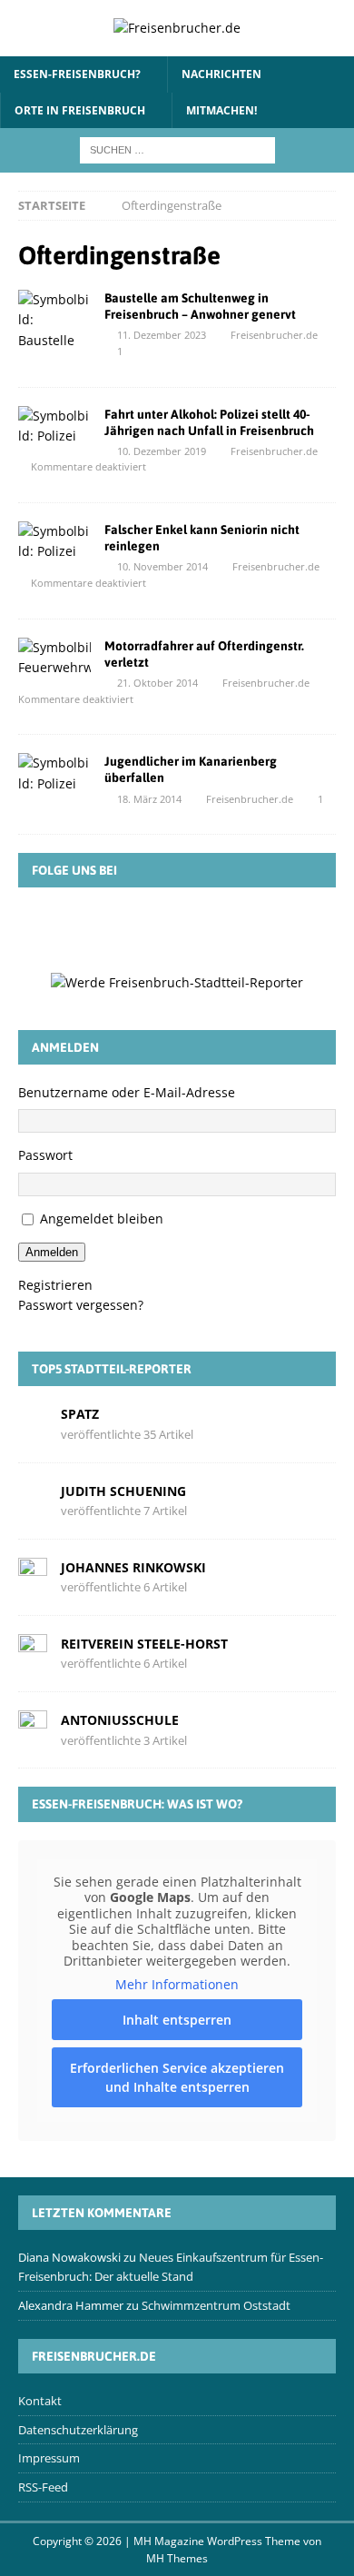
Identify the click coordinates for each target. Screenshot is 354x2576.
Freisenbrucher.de (274, 335)
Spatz (80, 1414)
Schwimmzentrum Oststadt (216, 2305)
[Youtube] (256, 929)
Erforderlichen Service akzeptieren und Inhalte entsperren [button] (177, 2077)
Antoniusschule (120, 1720)
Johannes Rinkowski (133, 1567)
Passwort (45, 1155)
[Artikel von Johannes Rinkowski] (33, 1575)
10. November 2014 (162, 566)
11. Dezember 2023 (162, 335)
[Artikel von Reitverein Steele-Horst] (33, 1653)
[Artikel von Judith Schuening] (33, 1499)
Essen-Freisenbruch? (77, 74)
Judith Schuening (123, 1491)
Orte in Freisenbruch (80, 110)
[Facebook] (98, 929)
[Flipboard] (203, 929)
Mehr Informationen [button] (177, 1985)
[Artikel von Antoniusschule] (33, 1729)
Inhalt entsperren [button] (177, 2020)
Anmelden (52, 1252)
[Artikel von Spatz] (33, 1423)
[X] (151, 929)
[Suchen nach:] (177, 149)
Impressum (49, 2458)
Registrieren (55, 1285)
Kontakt (40, 2401)
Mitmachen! (221, 110)
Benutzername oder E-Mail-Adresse (127, 1092)
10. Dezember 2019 (162, 451)
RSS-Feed (43, 2487)
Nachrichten (221, 74)
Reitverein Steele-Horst (144, 1644)
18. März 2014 (149, 799)
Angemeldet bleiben (102, 1219)
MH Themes (177, 2558)
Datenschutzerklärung (78, 2430)
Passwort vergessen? (81, 1305)
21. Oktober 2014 (157, 683)
